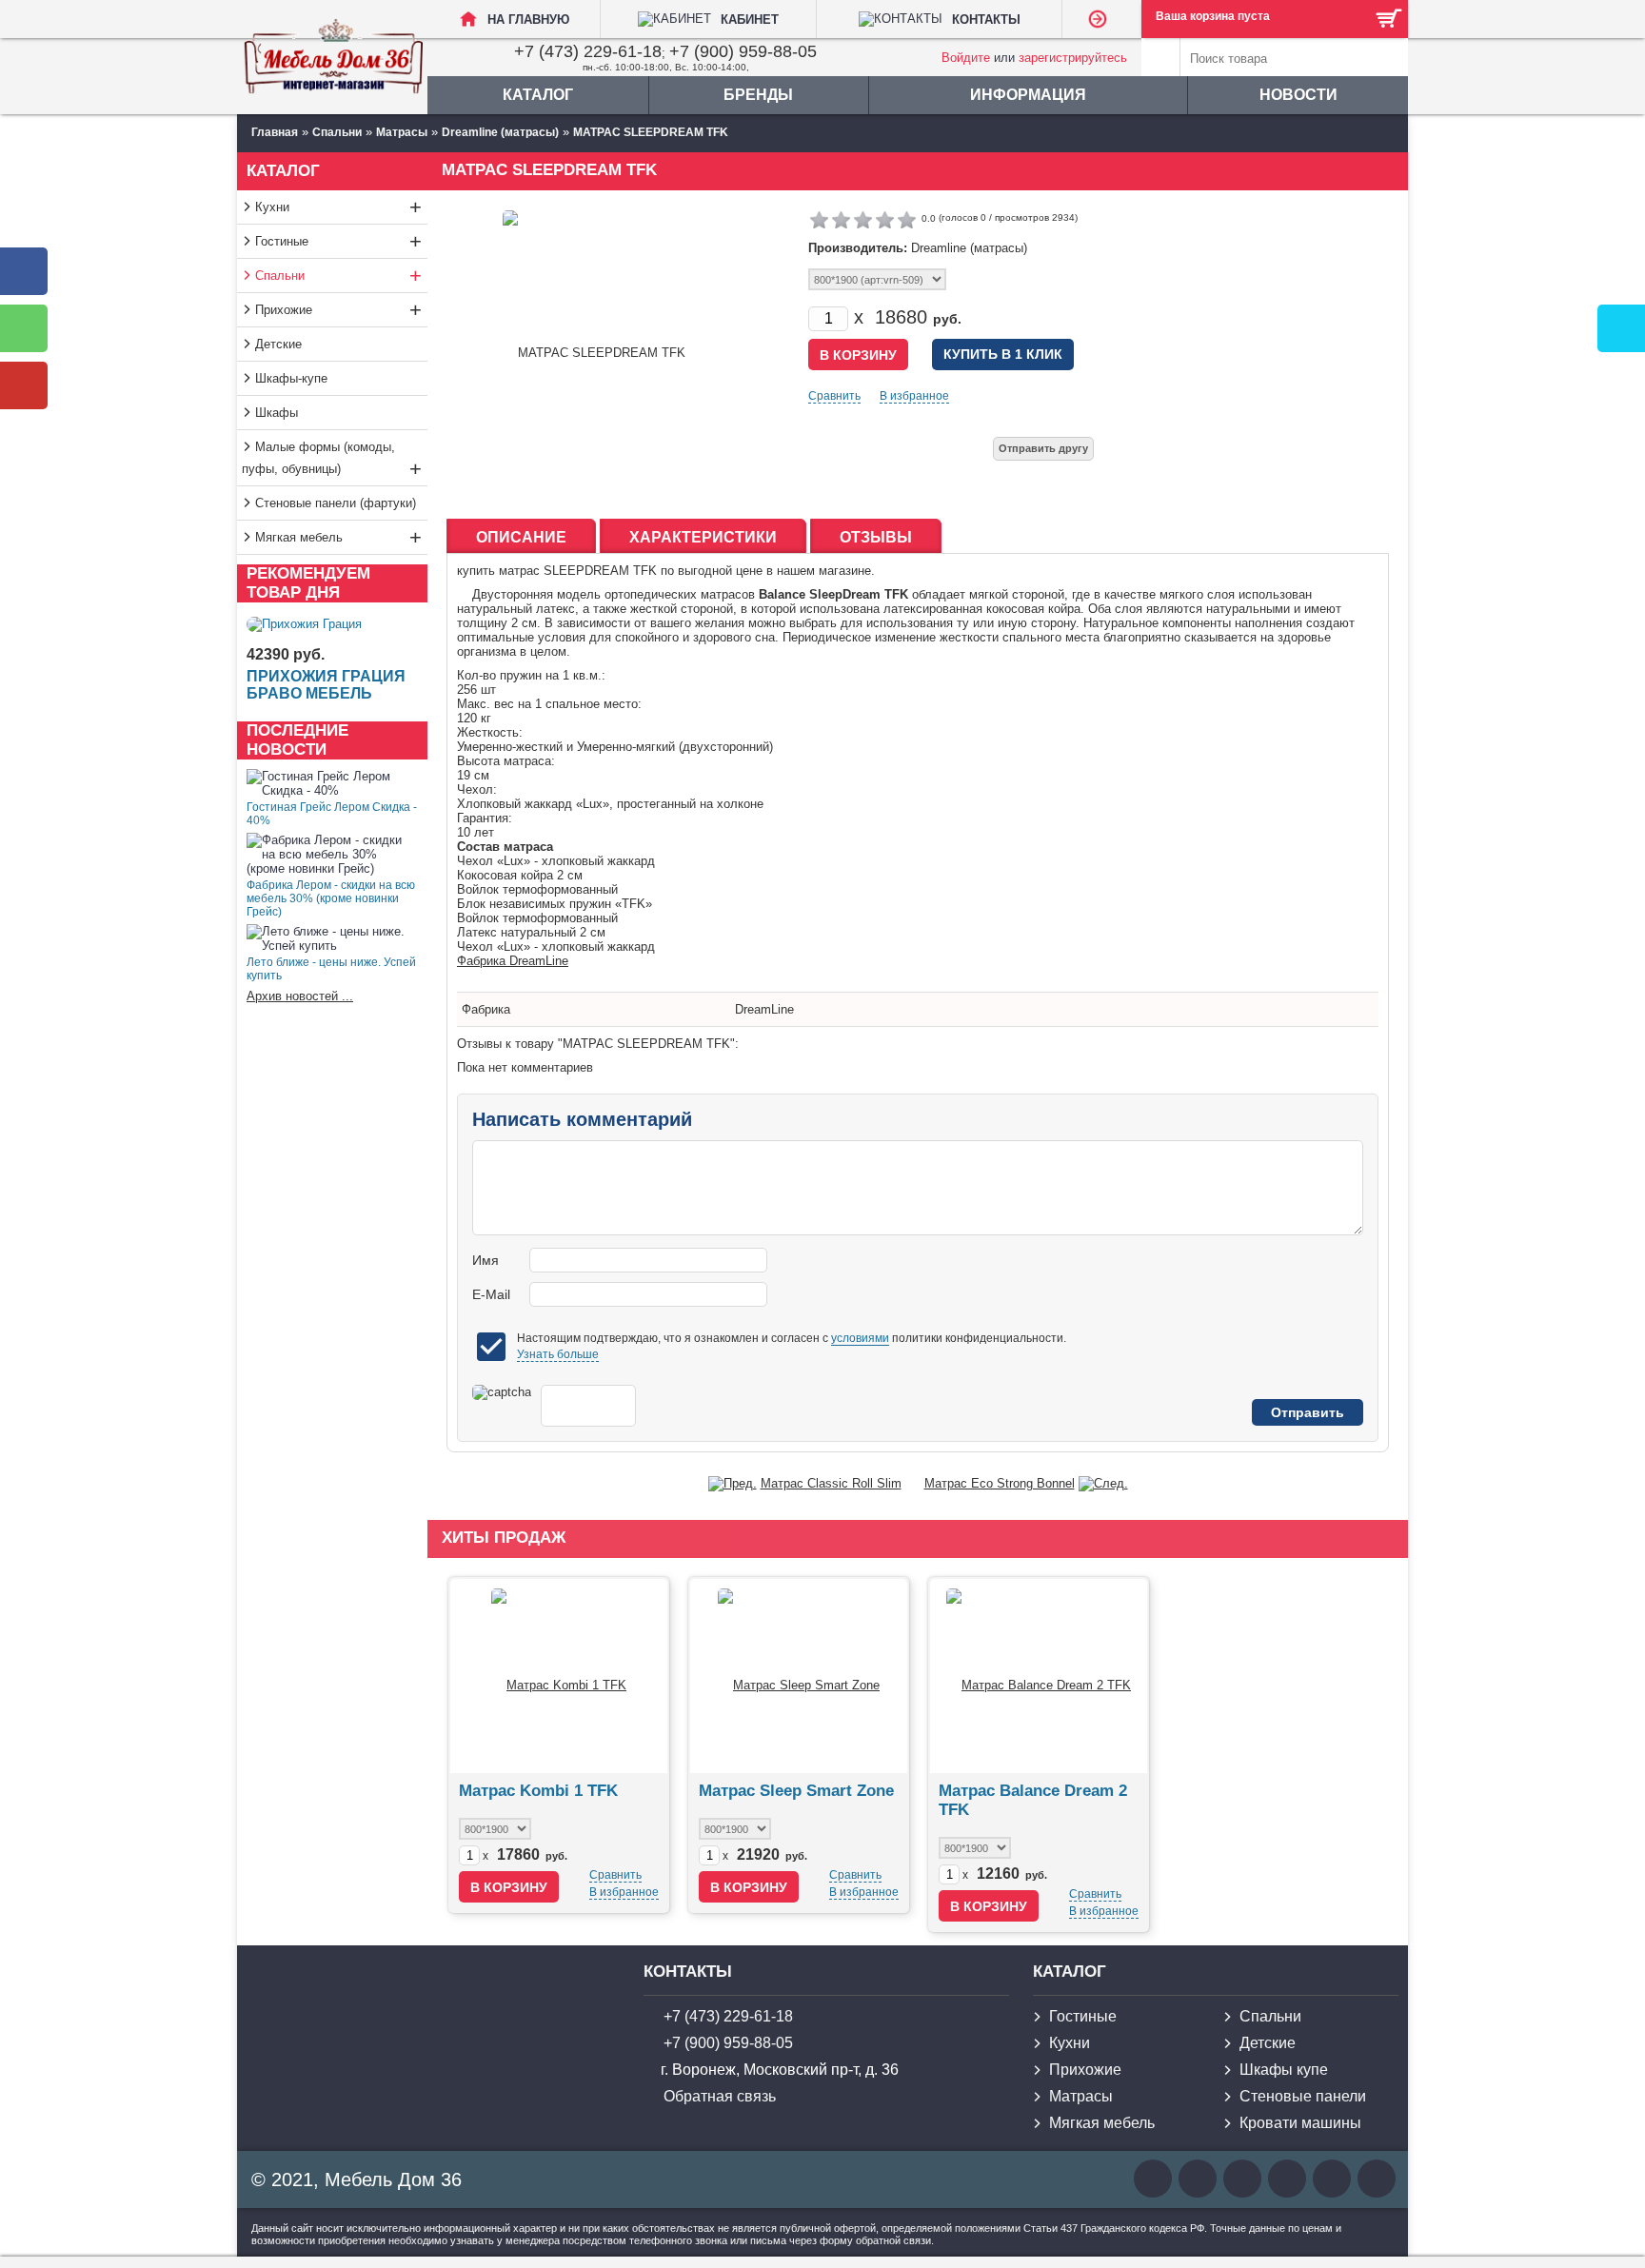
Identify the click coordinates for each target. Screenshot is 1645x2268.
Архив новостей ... (300, 996)
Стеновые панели (1303, 2096)
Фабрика (486, 1009)
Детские (278, 344)
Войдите (966, 58)
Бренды (758, 95)
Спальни (338, 276)
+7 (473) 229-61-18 (588, 51)
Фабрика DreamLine (513, 961)
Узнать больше (558, 1354)
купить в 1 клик (1003, 354)
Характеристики (703, 537)
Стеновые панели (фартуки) (336, 503)
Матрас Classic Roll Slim (831, 1483)
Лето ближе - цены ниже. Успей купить (331, 969)
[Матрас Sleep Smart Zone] (799, 1676)
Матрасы (1081, 2096)
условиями (860, 1338)
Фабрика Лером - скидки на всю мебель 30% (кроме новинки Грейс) (331, 898)
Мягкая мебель (338, 537)
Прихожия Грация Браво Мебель (326, 685)
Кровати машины (1300, 2123)
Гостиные (338, 241)
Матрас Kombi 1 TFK (538, 1791)
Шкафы (277, 413)
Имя (486, 1260)
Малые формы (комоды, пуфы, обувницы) (332, 460)
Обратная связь (720, 2096)
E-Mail (491, 1294)
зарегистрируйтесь (1073, 58)
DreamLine (764, 1009)
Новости (1298, 95)
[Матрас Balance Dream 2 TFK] (1039, 1676)
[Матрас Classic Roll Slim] (733, 1483)
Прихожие (338, 310)
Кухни (338, 207)
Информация (1028, 95)
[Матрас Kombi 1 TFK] (559, 1676)
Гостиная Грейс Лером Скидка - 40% (332, 814)
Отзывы (876, 537)
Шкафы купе (1284, 2070)
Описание (521, 537)
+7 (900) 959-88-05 (743, 51)
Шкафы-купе (291, 378)
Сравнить (834, 396)
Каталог (538, 95)
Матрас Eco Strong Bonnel (1000, 1483)
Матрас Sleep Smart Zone (796, 1791)
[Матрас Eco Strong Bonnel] (1103, 1483)
